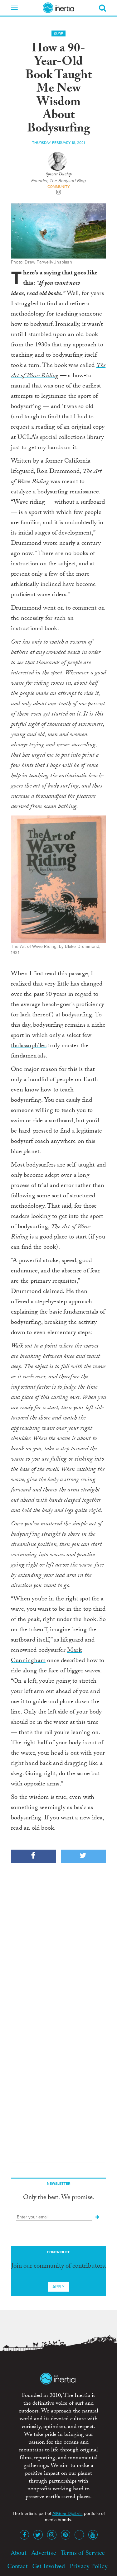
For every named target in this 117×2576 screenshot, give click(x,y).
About (19, 2552)
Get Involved (49, 2566)
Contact (17, 2566)
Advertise (44, 2552)
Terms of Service (83, 2552)
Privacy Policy (89, 2566)
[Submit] (97, 2217)
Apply (58, 2287)
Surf (58, 34)
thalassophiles (29, 1046)
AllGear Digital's (68, 2514)
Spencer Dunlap (58, 175)
